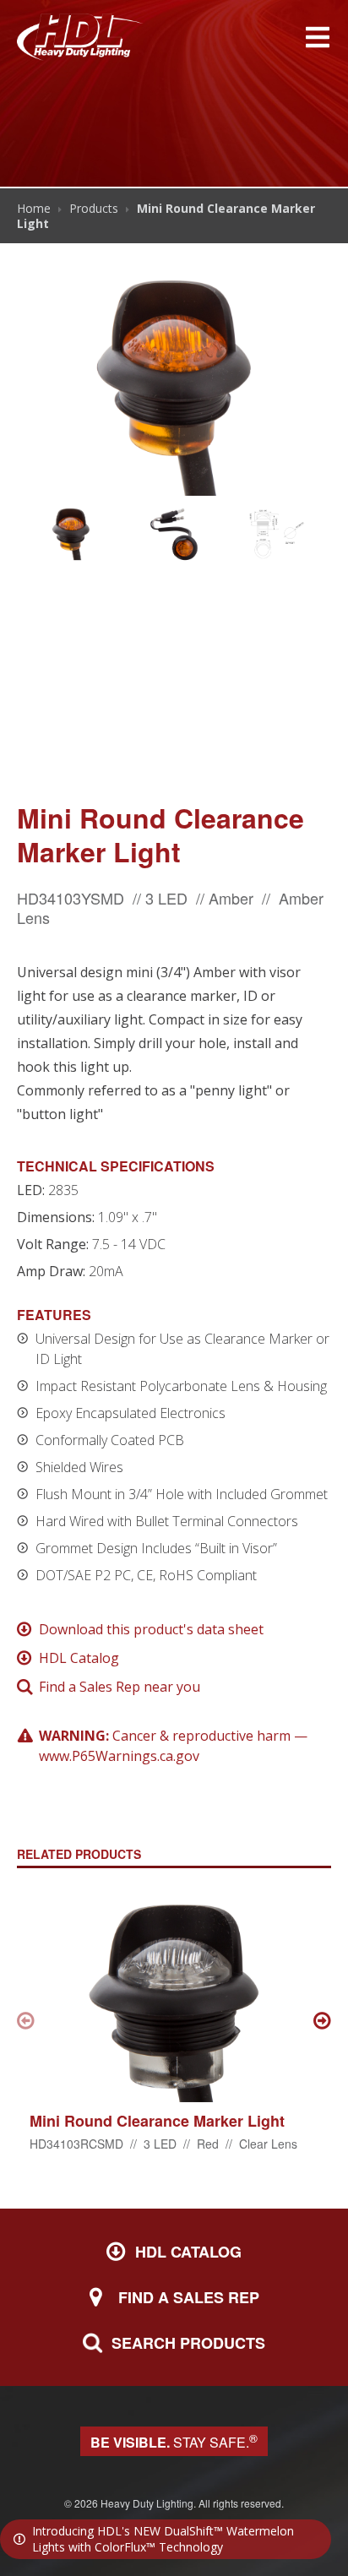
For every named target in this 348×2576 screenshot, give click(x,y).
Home (34, 208)
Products (94, 208)
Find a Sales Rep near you (120, 1687)
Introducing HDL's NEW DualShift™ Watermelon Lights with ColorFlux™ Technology (163, 2539)
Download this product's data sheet (151, 1629)
